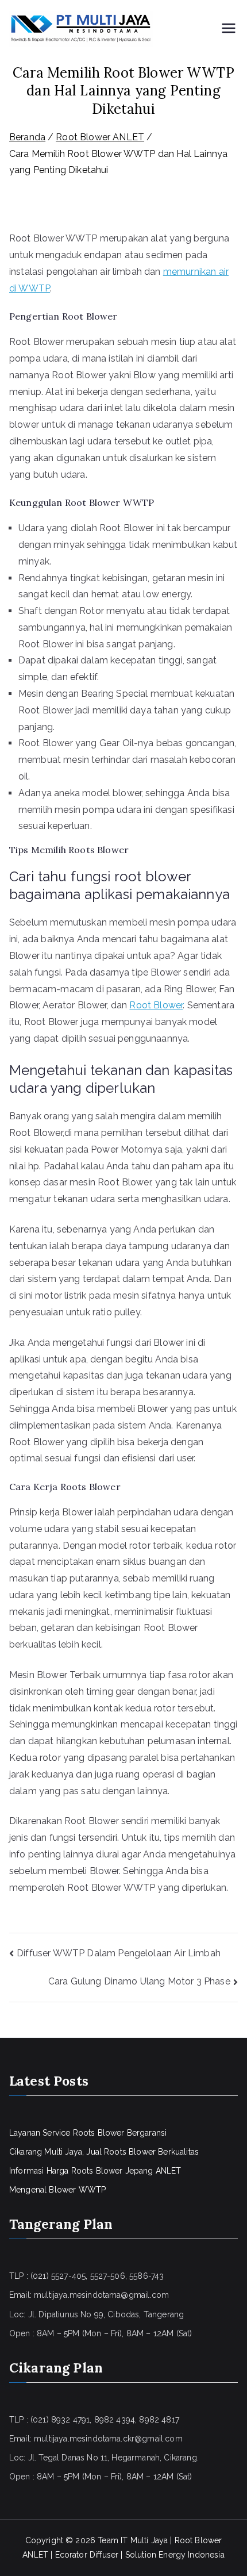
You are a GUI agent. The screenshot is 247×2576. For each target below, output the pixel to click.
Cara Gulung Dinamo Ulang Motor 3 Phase (139, 1981)
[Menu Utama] (229, 29)
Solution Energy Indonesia (175, 2555)
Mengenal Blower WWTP (57, 2190)
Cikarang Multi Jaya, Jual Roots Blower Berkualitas (104, 2152)
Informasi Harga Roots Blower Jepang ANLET (95, 2171)
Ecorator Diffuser (87, 2555)
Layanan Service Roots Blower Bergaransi (88, 2133)
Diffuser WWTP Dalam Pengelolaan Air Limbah (119, 1953)
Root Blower (156, 1005)
